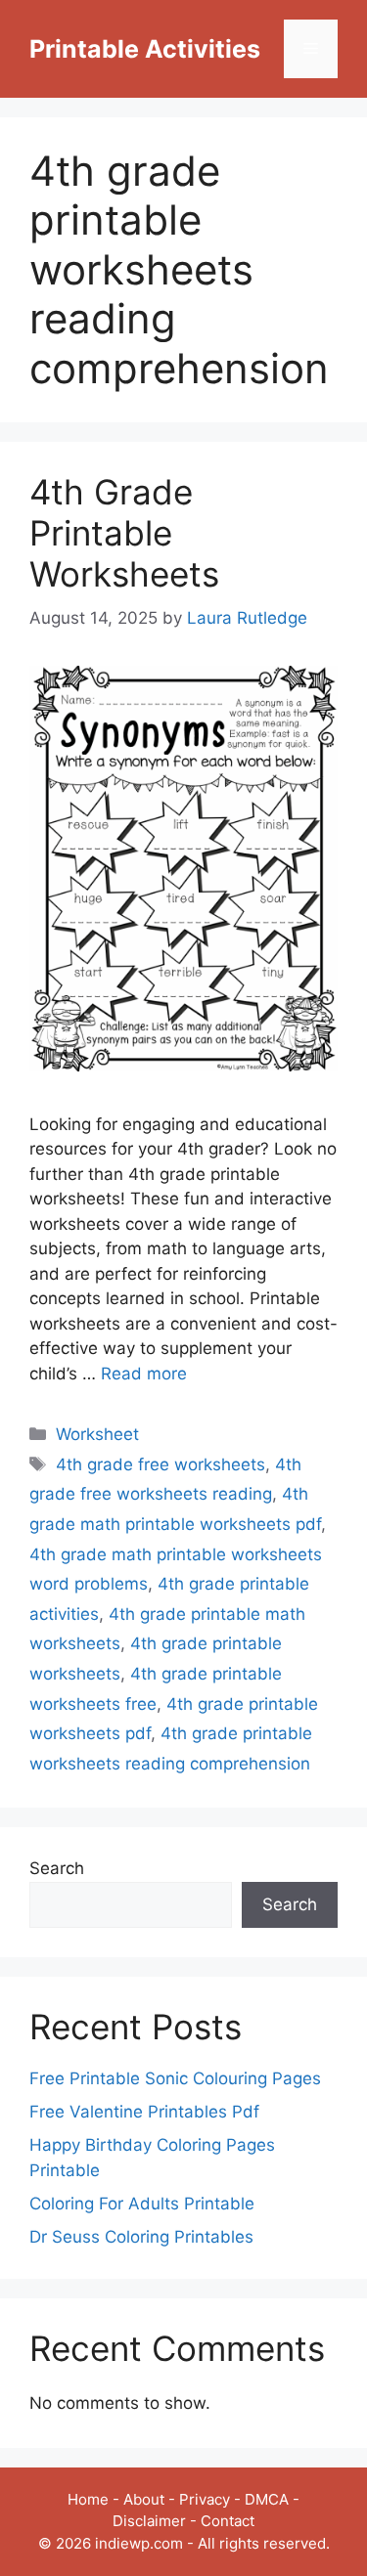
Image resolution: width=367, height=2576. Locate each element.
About (144, 2499)
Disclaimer (149, 2521)
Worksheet (97, 1434)
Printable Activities (145, 49)
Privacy (205, 2499)
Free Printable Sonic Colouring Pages (175, 2078)
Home (88, 2499)
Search (57, 1868)
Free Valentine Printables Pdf (144, 2112)
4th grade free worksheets (161, 1464)
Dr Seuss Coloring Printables (141, 2237)
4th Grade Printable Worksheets (124, 533)
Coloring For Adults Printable (142, 2204)
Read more (144, 1374)
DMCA (267, 2499)
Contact (228, 2521)
